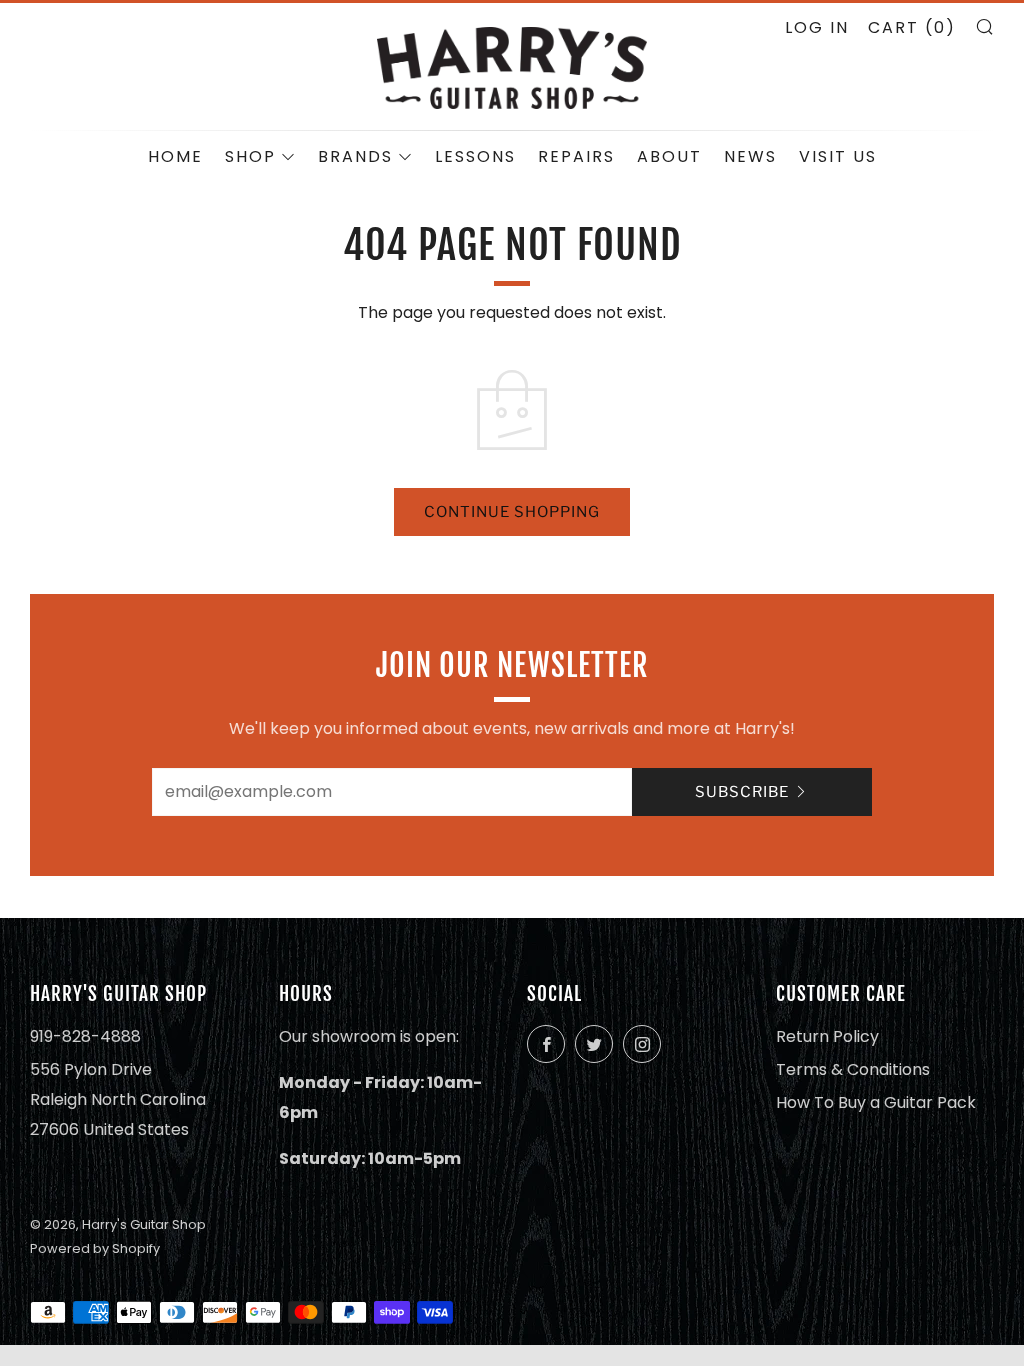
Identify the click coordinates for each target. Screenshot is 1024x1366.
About (669, 156)
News (750, 156)
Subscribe (742, 792)
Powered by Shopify (95, 1248)
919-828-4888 (85, 1036)
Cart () (912, 27)
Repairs (576, 156)
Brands (355, 156)
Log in (817, 27)
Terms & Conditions (853, 1069)
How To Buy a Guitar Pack (876, 1102)
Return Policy (827, 1036)
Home (175, 156)
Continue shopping (512, 512)
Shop (250, 156)
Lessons (475, 156)
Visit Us (838, 156)
